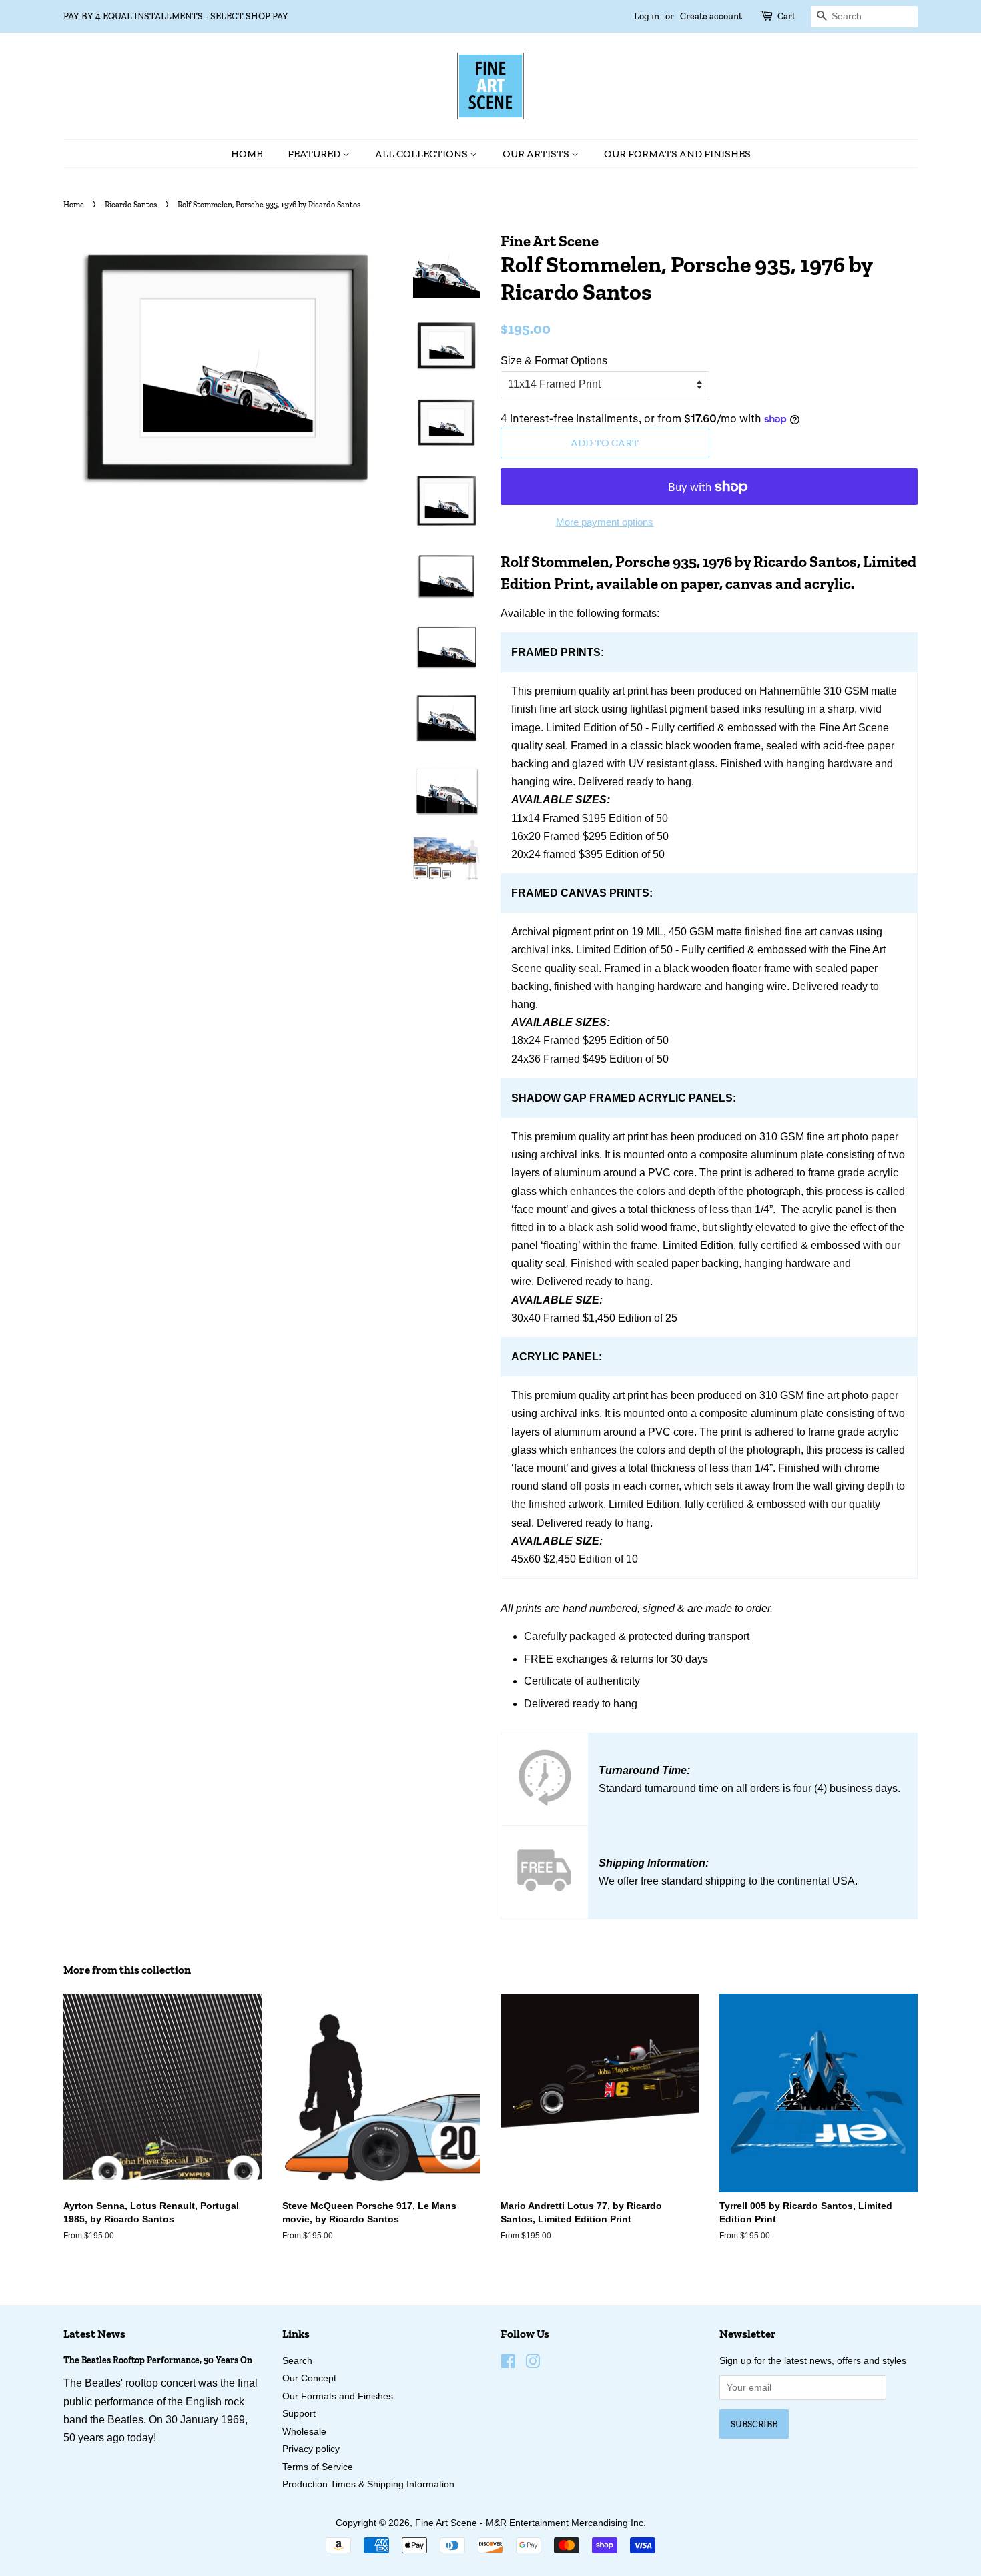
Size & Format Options (554, 361)
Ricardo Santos (131, 205)
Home (247, 154)
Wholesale (304, 2432)
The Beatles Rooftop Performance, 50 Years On (158, 2360)
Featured (315, 154)
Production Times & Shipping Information (368, 2484)
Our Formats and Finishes (677, 154)
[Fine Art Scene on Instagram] (533, 2364)
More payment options (605, 522)
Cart (786, 16)
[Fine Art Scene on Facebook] (508, 2364)
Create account (711, 16)
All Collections (422, 154)
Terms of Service (318, 2467)
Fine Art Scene (446, 2523)
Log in (647, 16)
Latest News (94, 2334)
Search (297, 2361)
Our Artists (537, 154)
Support (299, 2414)
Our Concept (309, 2378)
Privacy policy (311, 2449)
